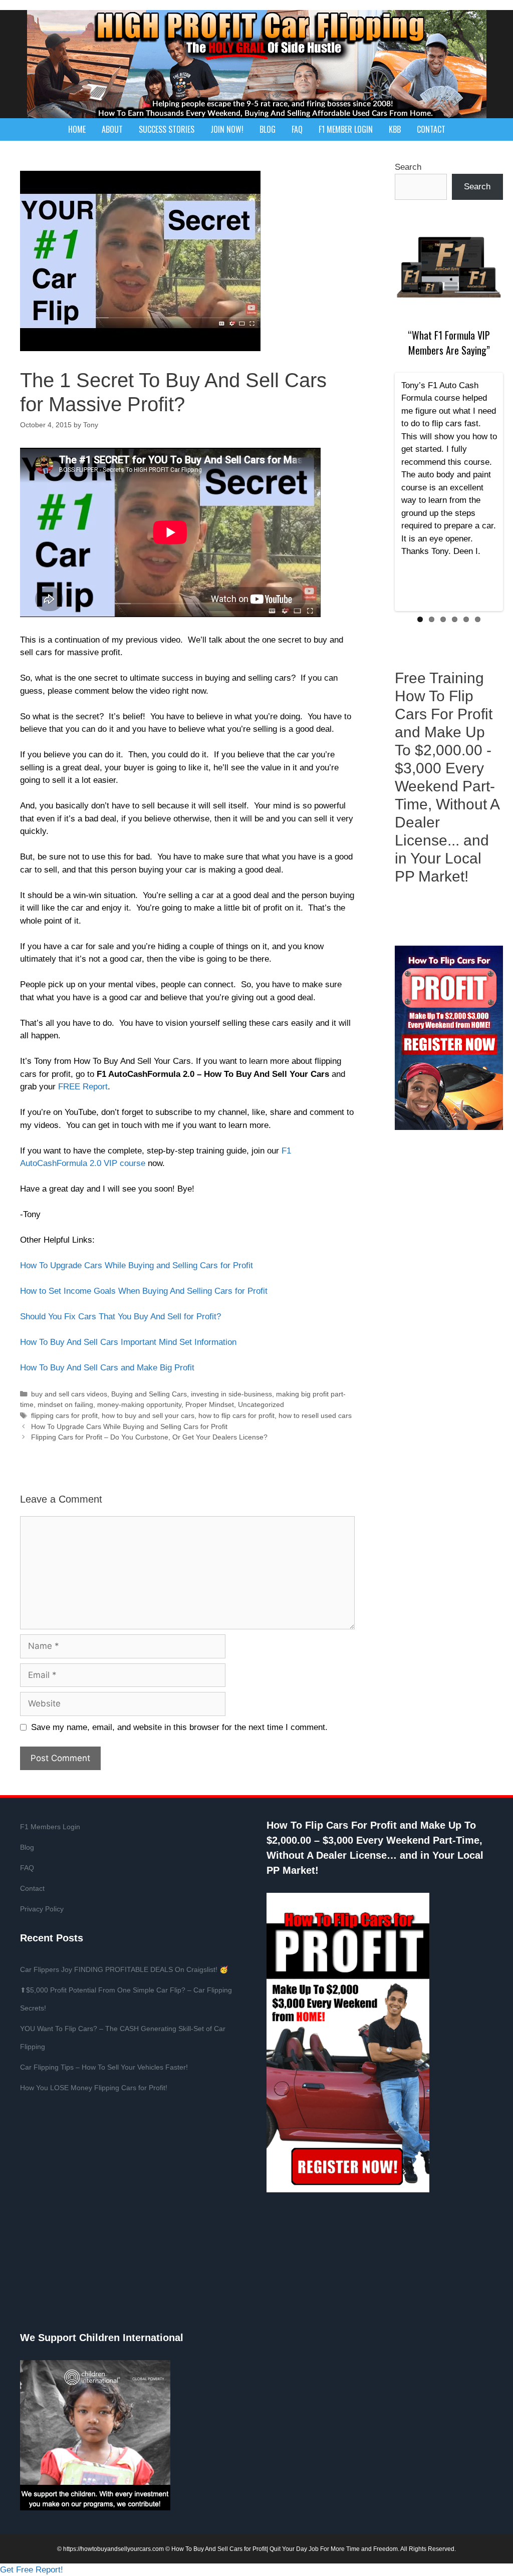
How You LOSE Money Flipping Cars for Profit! (94, 2088)
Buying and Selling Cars (149, 1394)
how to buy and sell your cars (148, 1415)
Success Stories (167, 129)
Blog (268, 129)
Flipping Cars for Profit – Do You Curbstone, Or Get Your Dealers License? (149, 1437)
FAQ (297, 129)
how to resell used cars (315, 1415)
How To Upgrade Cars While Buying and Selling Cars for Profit (137, 1265)
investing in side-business (231, 1394)
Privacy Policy (42, 1909)
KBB (395, 129)
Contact (431, 129)
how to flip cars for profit (236, 1415)
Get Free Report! (32, 2570)
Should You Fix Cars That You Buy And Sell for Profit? (120, 1317)
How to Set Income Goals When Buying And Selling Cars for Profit (144, 1291)
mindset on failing (65, 1404)
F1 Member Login (346, 129)
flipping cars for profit (64, 1415)
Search (408, 167)
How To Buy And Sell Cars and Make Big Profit (107, 1368)
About (112, 129)
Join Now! (227, 129)
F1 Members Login (50, 1827)
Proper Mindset (210, 1404)
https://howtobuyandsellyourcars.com (113, 2549)
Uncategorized (261, 1404)
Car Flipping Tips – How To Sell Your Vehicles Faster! (104, 2067)
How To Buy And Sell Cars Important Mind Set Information (128, 1342)
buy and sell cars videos (69, 1394)
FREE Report (83, 1087)
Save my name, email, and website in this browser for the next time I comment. (179, 1727)
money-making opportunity (139, 1404)
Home (77, 129)
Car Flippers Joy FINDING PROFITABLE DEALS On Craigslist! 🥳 (124, 1969)
